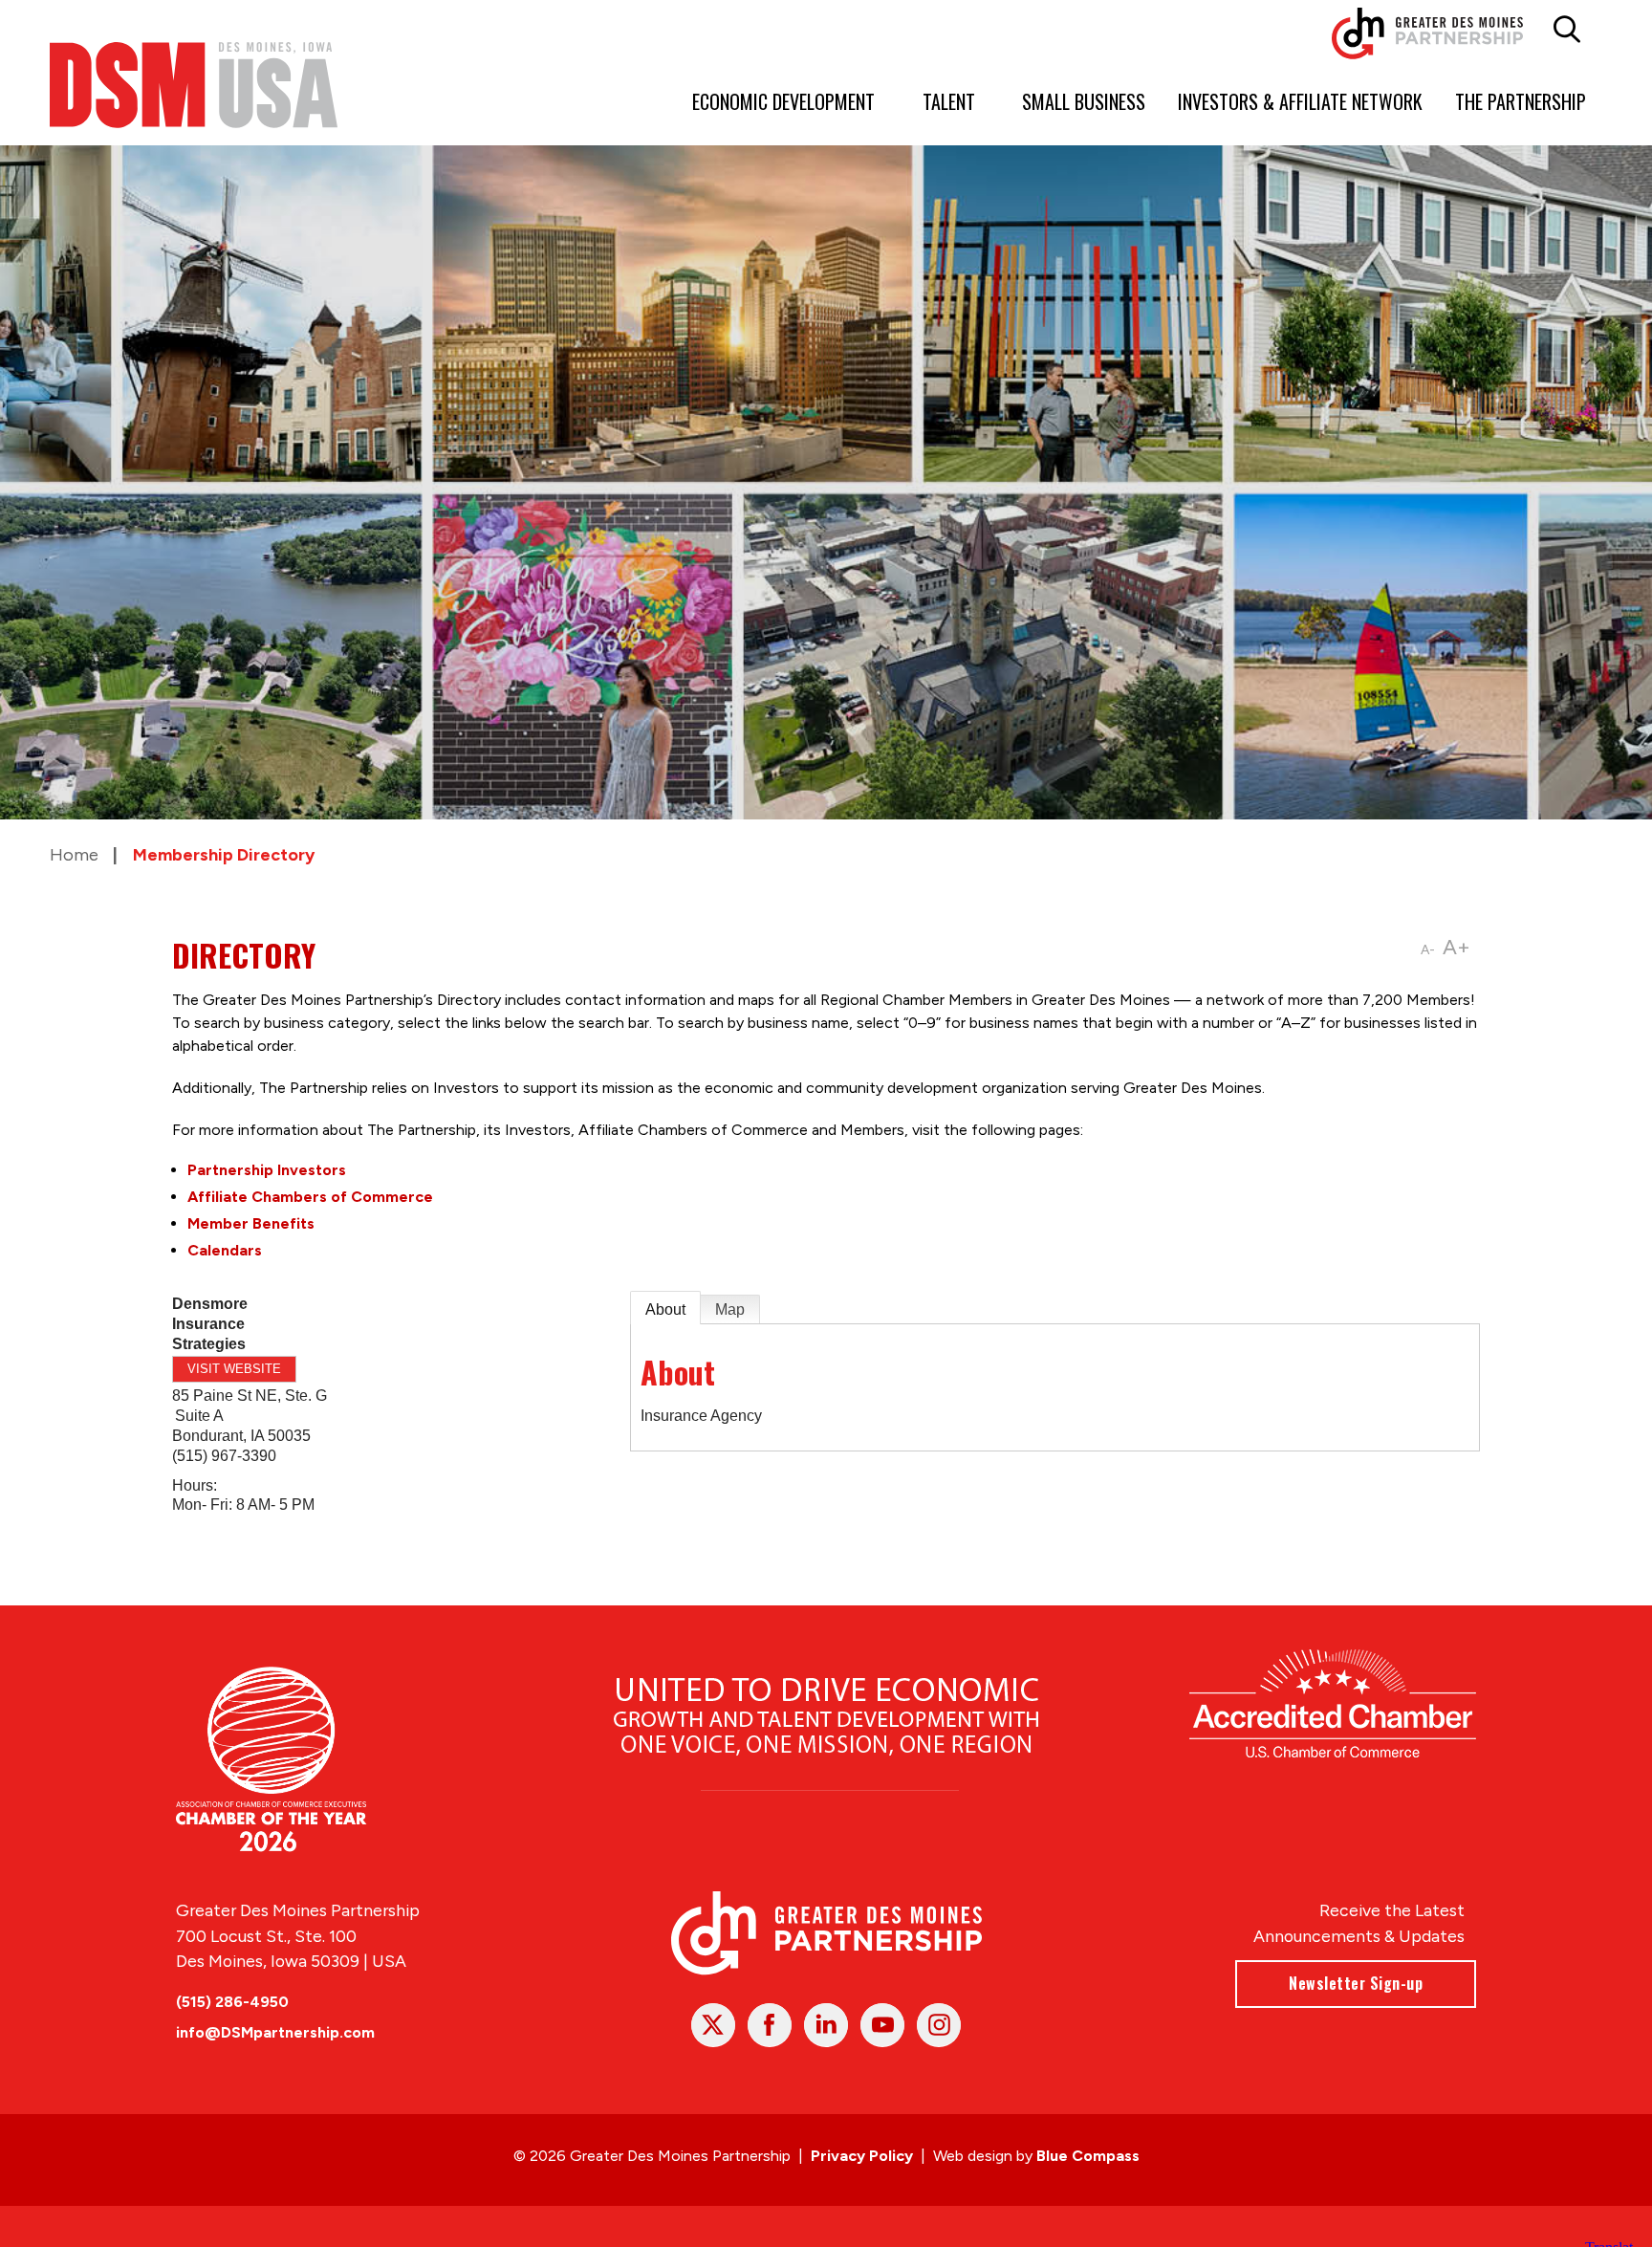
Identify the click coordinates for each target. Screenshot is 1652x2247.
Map (730, 1309)
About (665, 1309)
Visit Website (234, 1369)
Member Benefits (251, 1223)
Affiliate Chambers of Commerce (310, 1197)
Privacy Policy (862, 2156)
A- (1428, 950)
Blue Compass (1088, 2156)
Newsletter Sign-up (1356, 1983)
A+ (1456, 947)
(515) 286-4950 (232, 2002)
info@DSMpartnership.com (275, 2032)
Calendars (225, 1250)
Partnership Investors (267, 1170)
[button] (1566, 30)
